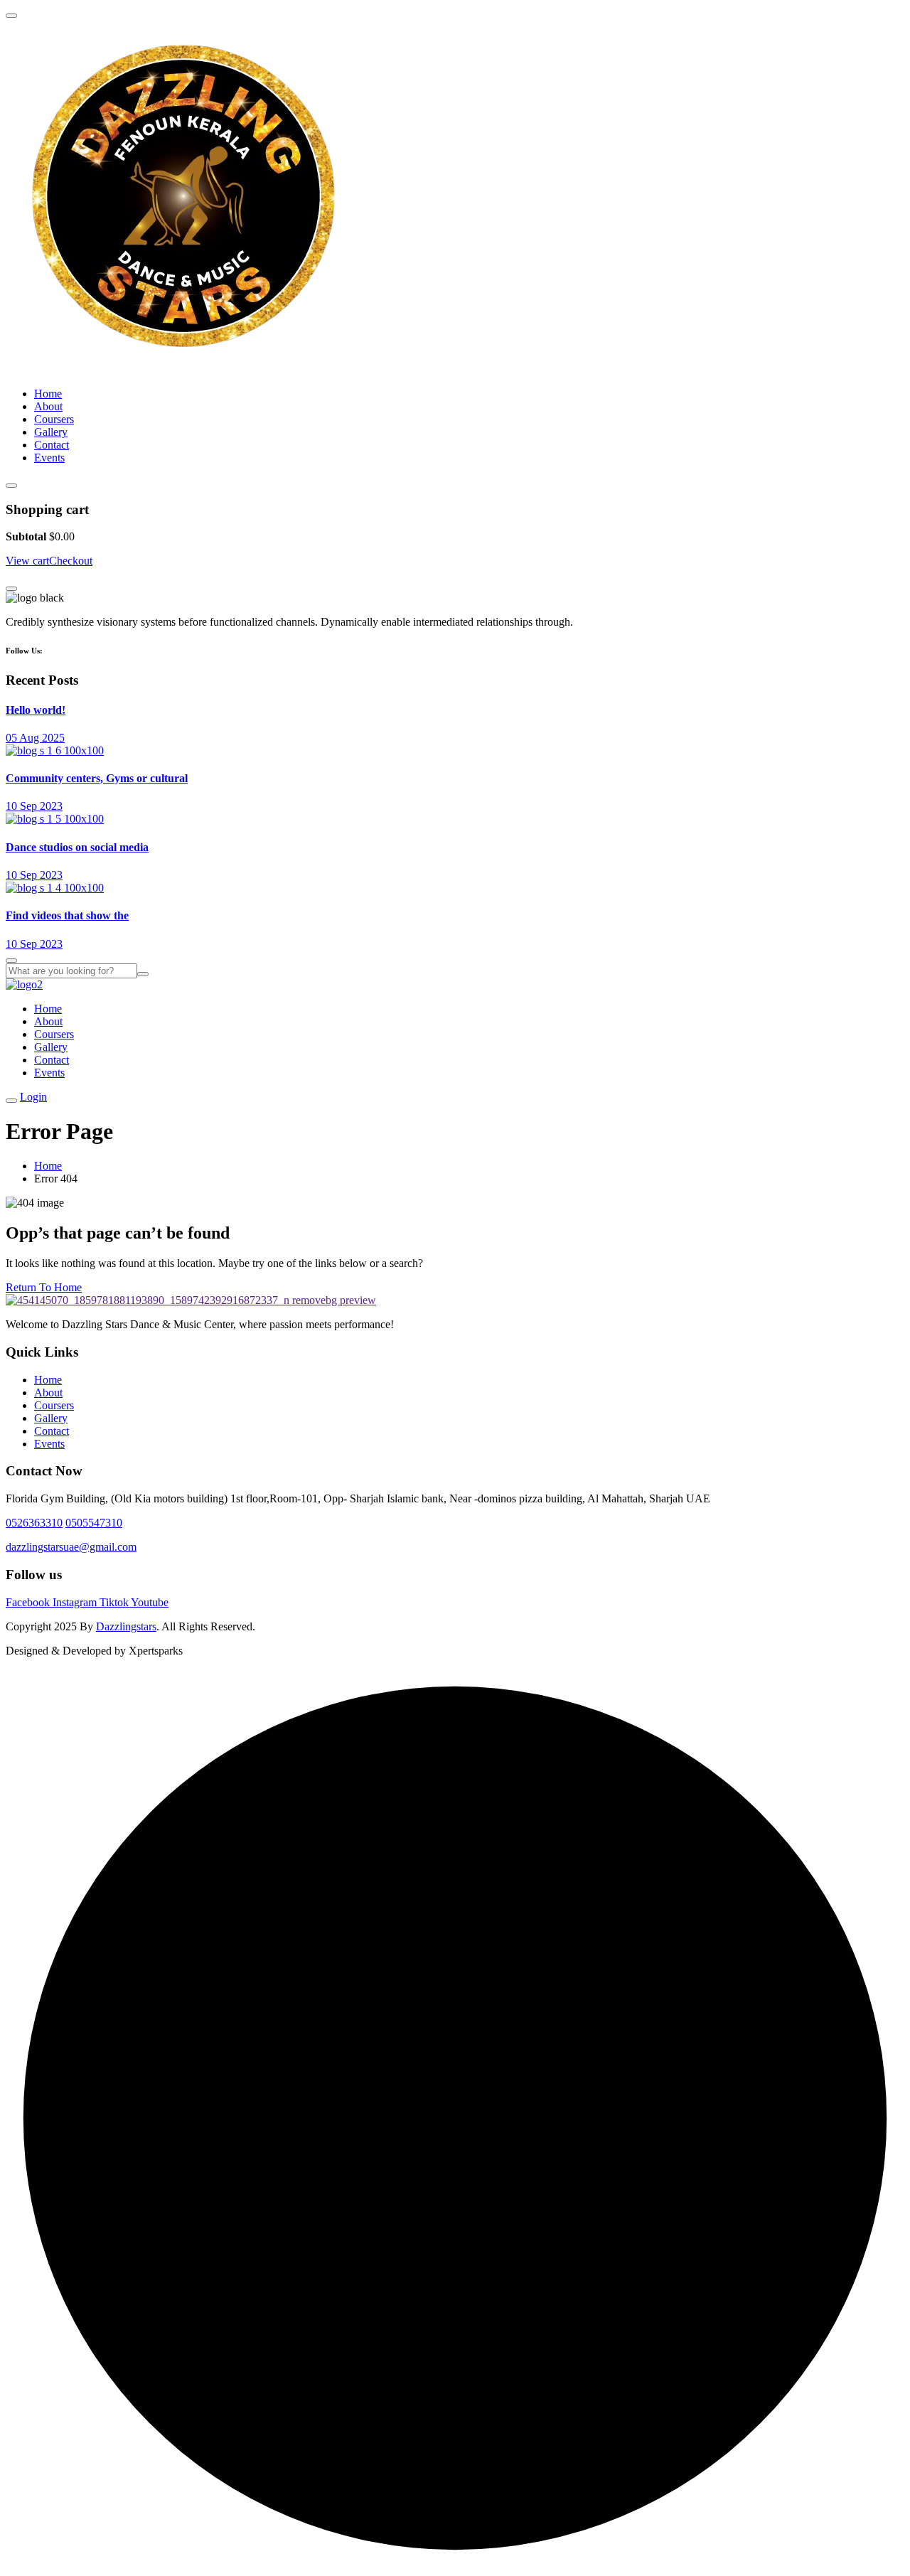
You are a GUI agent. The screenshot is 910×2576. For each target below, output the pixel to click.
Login (33, 1097)
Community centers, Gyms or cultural (97, 778)
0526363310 (34, 1523)
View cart (27, 561)
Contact (52, 445)
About (48, 406)
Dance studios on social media (77, 847)
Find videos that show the (67, 915)
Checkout (71, 561)
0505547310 (94, 1523)
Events (49, 458)
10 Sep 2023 (34, 806)
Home (48, 394)
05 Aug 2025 (35, 738)
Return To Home (44, 1287)
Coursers (54, 419)
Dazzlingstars (126, 1626)
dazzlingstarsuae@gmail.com (71, 1547)
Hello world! (36, 710)
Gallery (51, 432)
